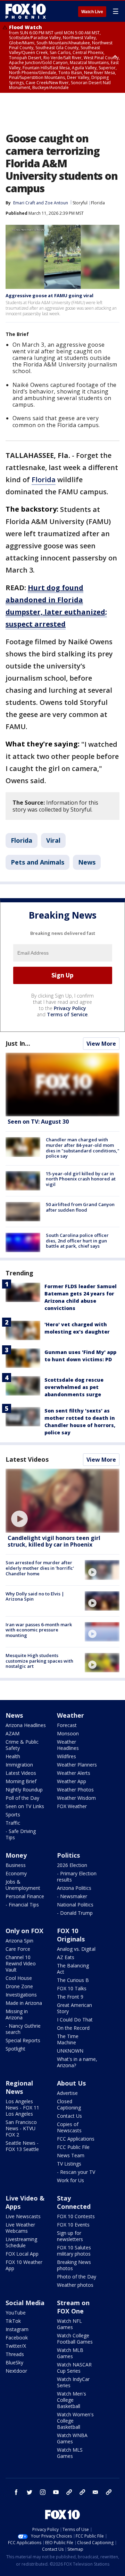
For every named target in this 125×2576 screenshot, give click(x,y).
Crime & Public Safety (22, 1745)
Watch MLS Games (70, 2453)
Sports (13, 1814)
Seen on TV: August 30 (38, 1122)
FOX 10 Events (73, 2225)
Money (16, 1855)
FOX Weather (72, 1806)
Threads (15, 2354)
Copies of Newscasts (69, 2127)
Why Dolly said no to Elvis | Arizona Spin (35, 1596)
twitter (30, 2492)
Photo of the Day (77, 2277)
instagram (43, 2492)
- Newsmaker (72, 1896)
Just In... (18, 1043)
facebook (16, 2492)
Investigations (21, 1995)
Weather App (72, 1781)
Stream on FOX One (73, 2307)
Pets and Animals (37, 862)
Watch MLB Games (70, 2353)
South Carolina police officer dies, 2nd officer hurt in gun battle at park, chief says (77, 1241)
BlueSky (14, 2362)
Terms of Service (67, 1014)
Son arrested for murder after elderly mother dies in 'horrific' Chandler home (40, 1568)
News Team (71, 2155)
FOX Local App (22, 2254)
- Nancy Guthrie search (23, 2029)
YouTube (16, 2313)
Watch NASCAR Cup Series (74, 2368)
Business (16, 1865)
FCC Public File (73, 2147)
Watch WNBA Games (72, 2438)
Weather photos (75, 2285)
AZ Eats (66, 1957)
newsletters (109, 2492)
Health (13, 1756)
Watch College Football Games (75, 2339)
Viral (53, 840)
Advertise (67, 2093)
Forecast (67, 1725)
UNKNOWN (70, 2051)
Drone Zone (19, 1986)
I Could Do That (75, 2020)
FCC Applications (76, 2139)
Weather (70, 1715)
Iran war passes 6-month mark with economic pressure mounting (39, 1630)
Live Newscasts (23, 2216)
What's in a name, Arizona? (77, 2062)
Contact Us (69, 2116)
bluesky (82, 2492)
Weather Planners (77, 1765)
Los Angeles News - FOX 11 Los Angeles (22, 2108)
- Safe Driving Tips (21, 1834)
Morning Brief (21, 1781)
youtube (56, 2492)
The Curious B (73, 1980)
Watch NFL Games (69, 2324)
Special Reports (23, 2040)
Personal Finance (25, 1896)
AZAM (12, 1733)
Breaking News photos (74, 2265)
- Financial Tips (22, 1905)
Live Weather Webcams (20, 2228)
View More (101, 1044)
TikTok (13, 2321)
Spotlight (15, 2049)
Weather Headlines (68, 1745)
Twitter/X (16, 2346)
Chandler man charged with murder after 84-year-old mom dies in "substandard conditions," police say (83, 1148)
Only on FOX (24, 1931)
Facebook (17, 2338)
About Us (71, 2083)
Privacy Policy (70, 1008)
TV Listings (69, 2164)
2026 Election (72, 1865)
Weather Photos (75, 1790)
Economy (16, 1873)
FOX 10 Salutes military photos (74, 2251)
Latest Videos (27, 1459)
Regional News (19, 2087)
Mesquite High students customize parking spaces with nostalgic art (39, 1661)
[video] (62, 1501)
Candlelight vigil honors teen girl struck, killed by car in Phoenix (54, 1541)
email (95, 2492)
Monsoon (68, 1733)
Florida (98, 203)
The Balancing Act (73, 1969)
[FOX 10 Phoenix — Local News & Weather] (26, 11)
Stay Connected (74, 2202)
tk (69, 2492)
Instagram (17, 2329)
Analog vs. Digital (76, 1949)
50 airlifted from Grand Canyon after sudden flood (80, 1207)
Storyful (80, 203)
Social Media (25, 2303)
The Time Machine (68, 2039)
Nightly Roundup (24, 1790)
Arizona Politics (74, 1888)
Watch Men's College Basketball (72, 2400)
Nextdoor (16, 2371)
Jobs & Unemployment (23, 1885)
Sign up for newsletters (70, 2236)
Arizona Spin (19, 1941)
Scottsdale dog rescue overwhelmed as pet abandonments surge (74, 1387)
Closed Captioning (69, 2104)
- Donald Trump (75, 1913)
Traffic (13, 1823)
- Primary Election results (77, 1876)
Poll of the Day (22, 1798)
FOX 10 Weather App (24, 2265)
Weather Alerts (74, 1773)
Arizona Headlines (26, 1725)
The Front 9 (70, 1997)
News (87, 862)
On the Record (73, 2028)
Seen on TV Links (25, 1806)
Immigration (19, 1765)
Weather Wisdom (76, 1798)
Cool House (19, 1978)
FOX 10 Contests (76, 2216)
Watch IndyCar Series (73, 2382)
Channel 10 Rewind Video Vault (21, 1963)
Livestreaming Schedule (21, 2242)
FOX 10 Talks (72, 1988)
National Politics (75, 1905)
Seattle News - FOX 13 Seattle (22, 2146)
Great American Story (74, 2008)
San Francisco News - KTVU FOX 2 (21, 2128)
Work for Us (70, 2180)
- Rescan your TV (76, 2172)
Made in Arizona (24, 2003)
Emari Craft (24, 203)
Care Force (18, 1949)
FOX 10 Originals (71, 1935)
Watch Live (92, 12)
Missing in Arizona (17, 2014)
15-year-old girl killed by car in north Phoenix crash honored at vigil (81, 1179)
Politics (68, 1855)
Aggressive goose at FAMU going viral (49, 295)
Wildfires (66, 1756)
